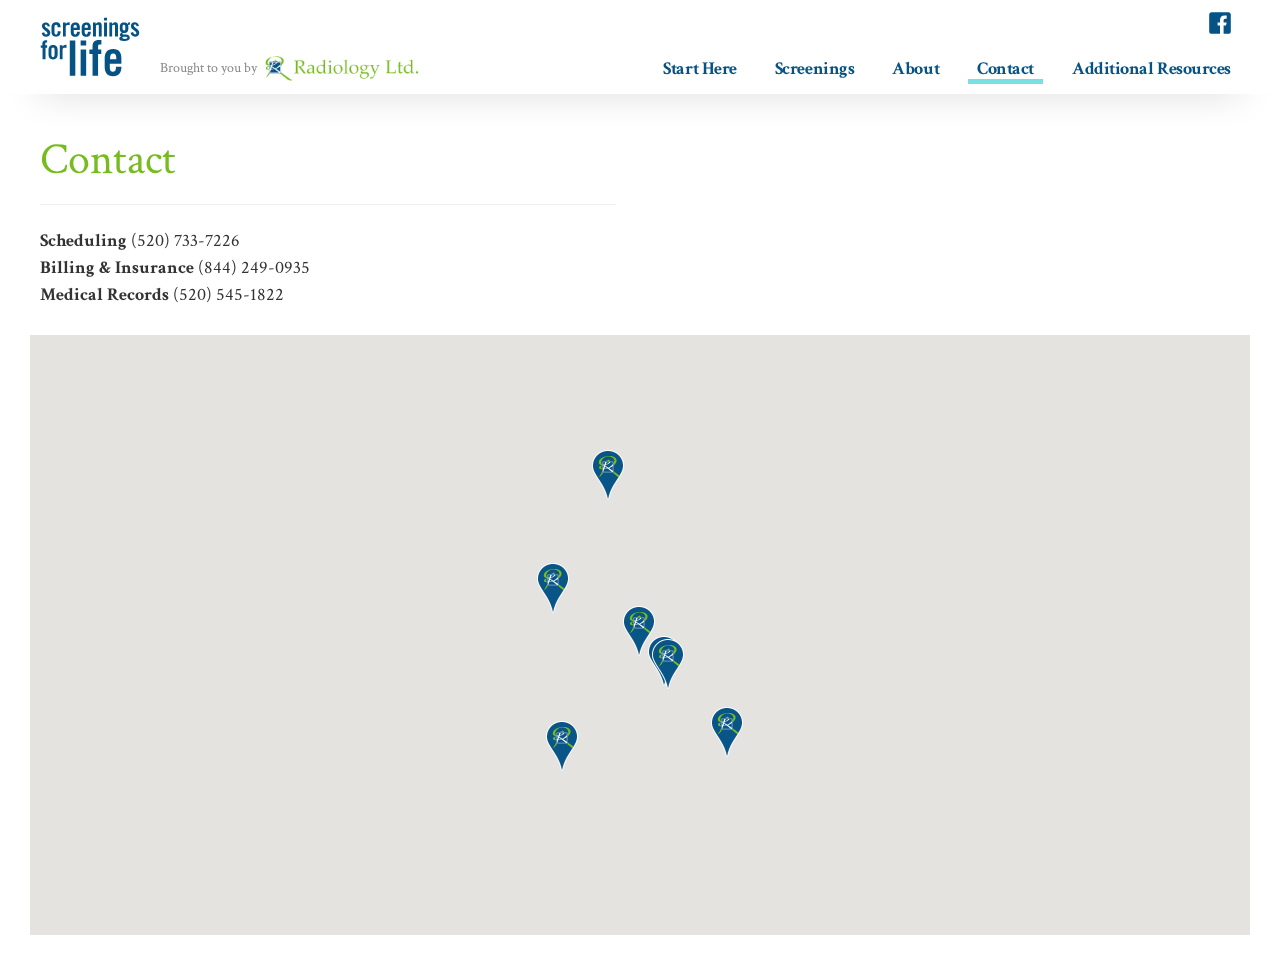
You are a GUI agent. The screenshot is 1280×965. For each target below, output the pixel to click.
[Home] (99, 47)
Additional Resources (1151, 68)
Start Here (700, 68)
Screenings (815, 68)
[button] (727, 732)
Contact (1005, 68)
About (915, 68)
